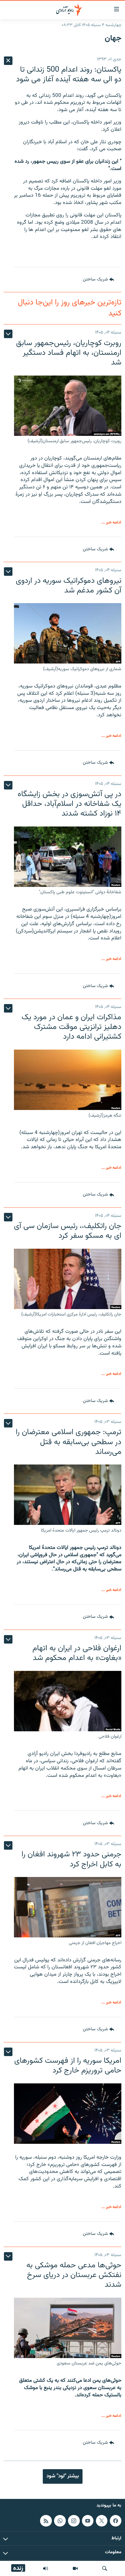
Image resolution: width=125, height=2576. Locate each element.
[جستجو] (105, 2568)
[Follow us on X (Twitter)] (102, 2521)
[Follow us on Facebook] (116, 2521)
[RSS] (46, 2521)
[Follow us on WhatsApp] (60, 2521)
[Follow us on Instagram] (74, 2521)
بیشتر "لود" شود (63, 2476)
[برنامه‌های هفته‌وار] (46, 2568)
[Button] (98, 280)
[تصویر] (75, 2568)
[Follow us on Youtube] (88, 2521)
